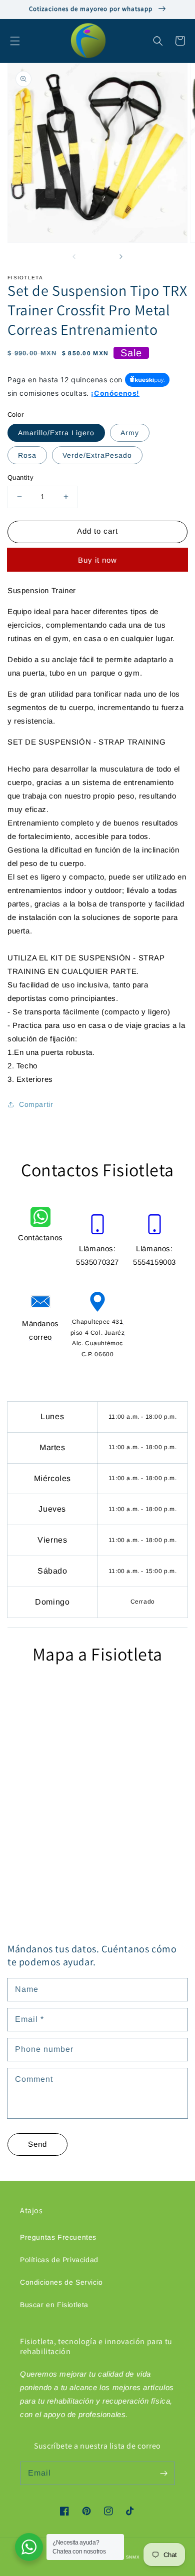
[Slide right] (120, 256)
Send (37, 2144)
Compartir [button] (36, 1104)
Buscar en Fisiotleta (54, 2305)
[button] (15, 41)
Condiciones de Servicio (61, 2282)
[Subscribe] (163, 2473)
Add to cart (97, 531)
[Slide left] (74, 256)
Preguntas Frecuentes (58, 2237)
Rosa (27, 455)
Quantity (20, 477)
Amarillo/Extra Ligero (56, 433)
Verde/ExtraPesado (97, 455)
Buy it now (97, 560)
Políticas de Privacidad (59, 2260)
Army (130, 433)
